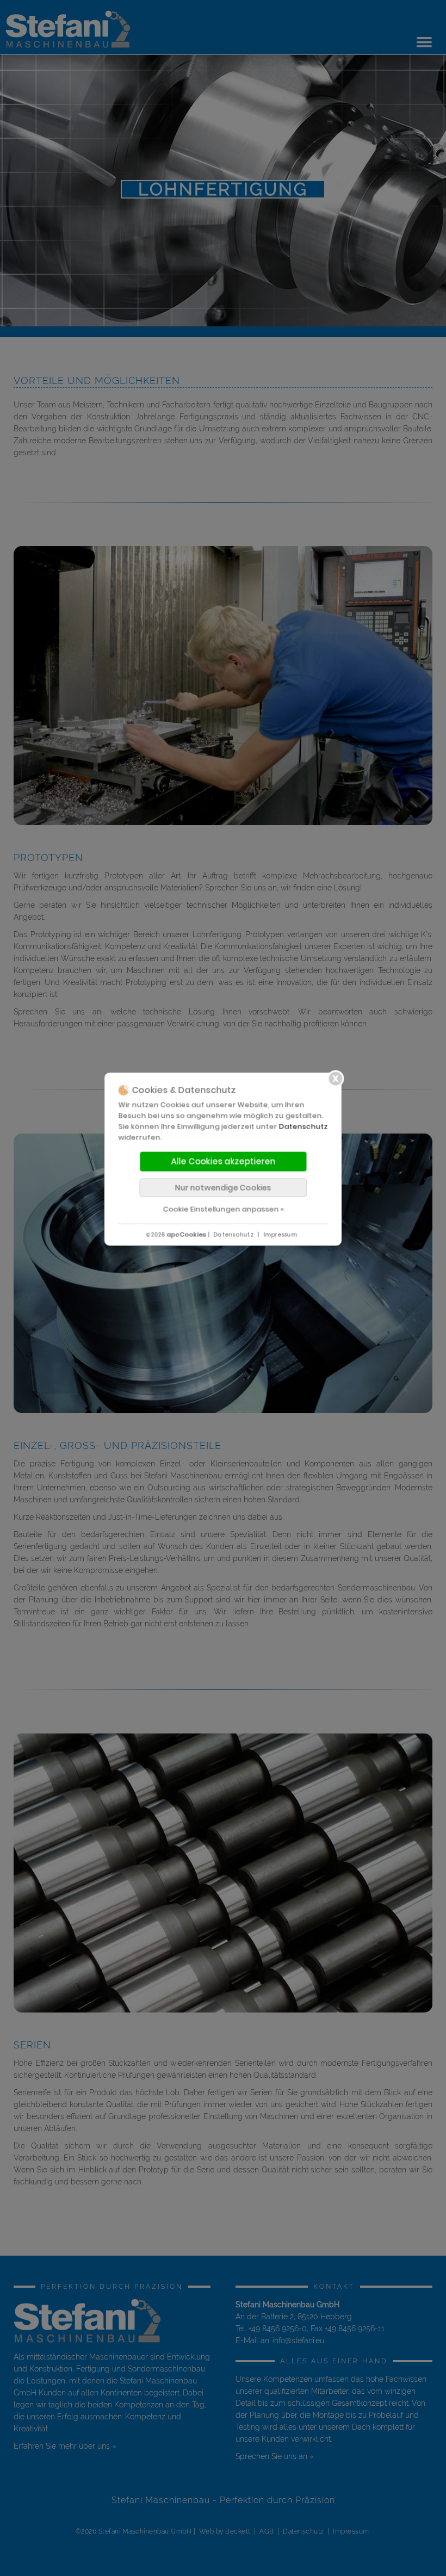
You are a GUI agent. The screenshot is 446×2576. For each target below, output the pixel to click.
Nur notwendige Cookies (223, 1188)
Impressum (280, 1235)
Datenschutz (303, 1127)
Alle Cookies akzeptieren (223, 1162)
